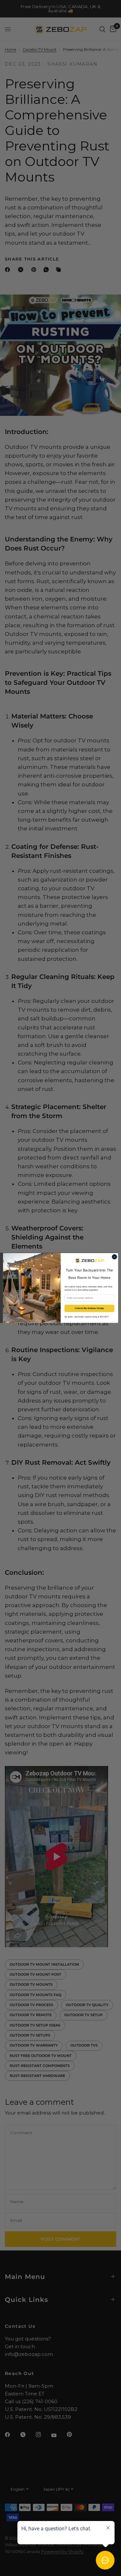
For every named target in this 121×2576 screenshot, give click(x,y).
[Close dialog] (114, 1257)
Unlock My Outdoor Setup (89, 1308)
